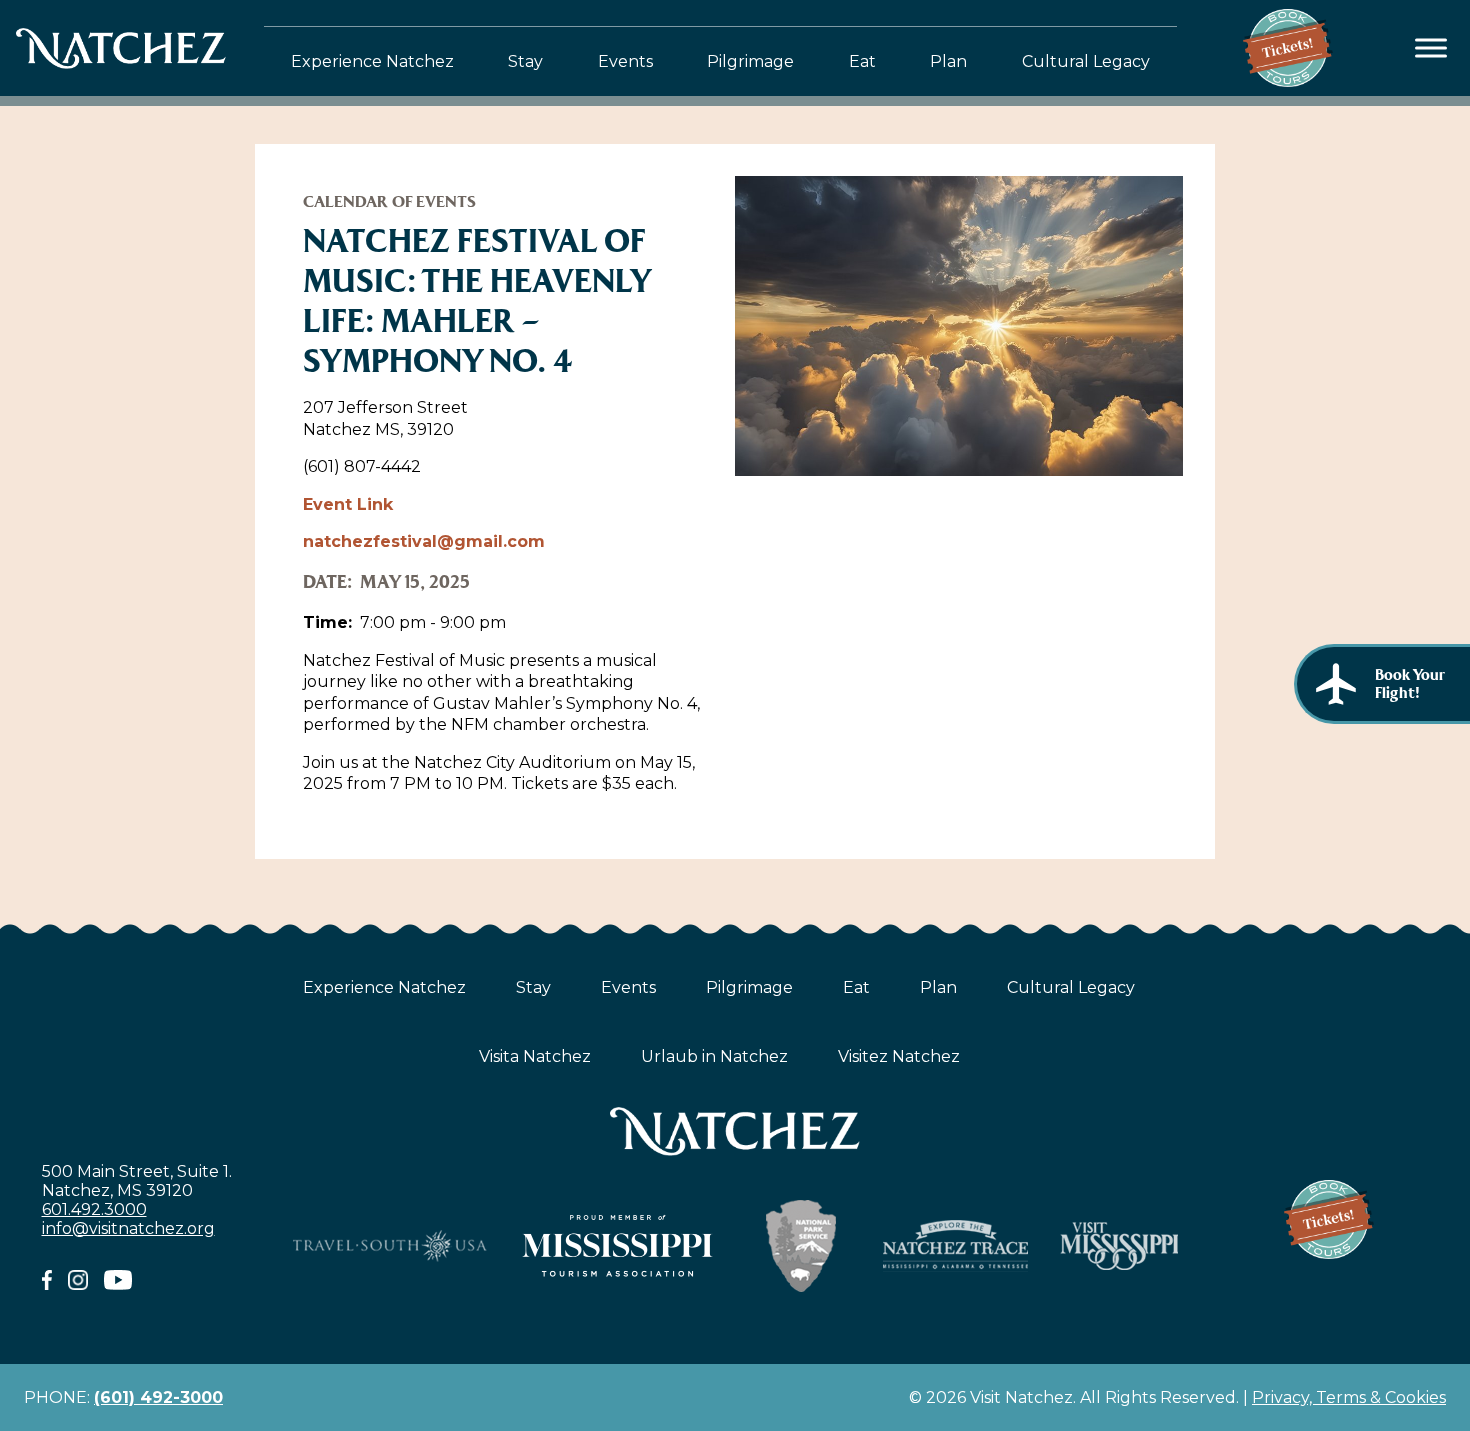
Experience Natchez (372, 61)
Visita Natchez (535, 1056)
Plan (948, 61)
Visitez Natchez (899, 1056)
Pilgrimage (750, 61)
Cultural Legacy (1086, 61)
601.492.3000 (94, 1209)
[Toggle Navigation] (1431, 48)
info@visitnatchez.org (128, 1228)
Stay (525, 61)
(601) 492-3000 (158, 1397)
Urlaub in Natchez (714, 1056)
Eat (862, 61)
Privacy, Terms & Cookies (1349, 1397)
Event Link (348, 504)
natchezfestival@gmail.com (424, 541)
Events (625, 61)
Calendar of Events (389, 201)
